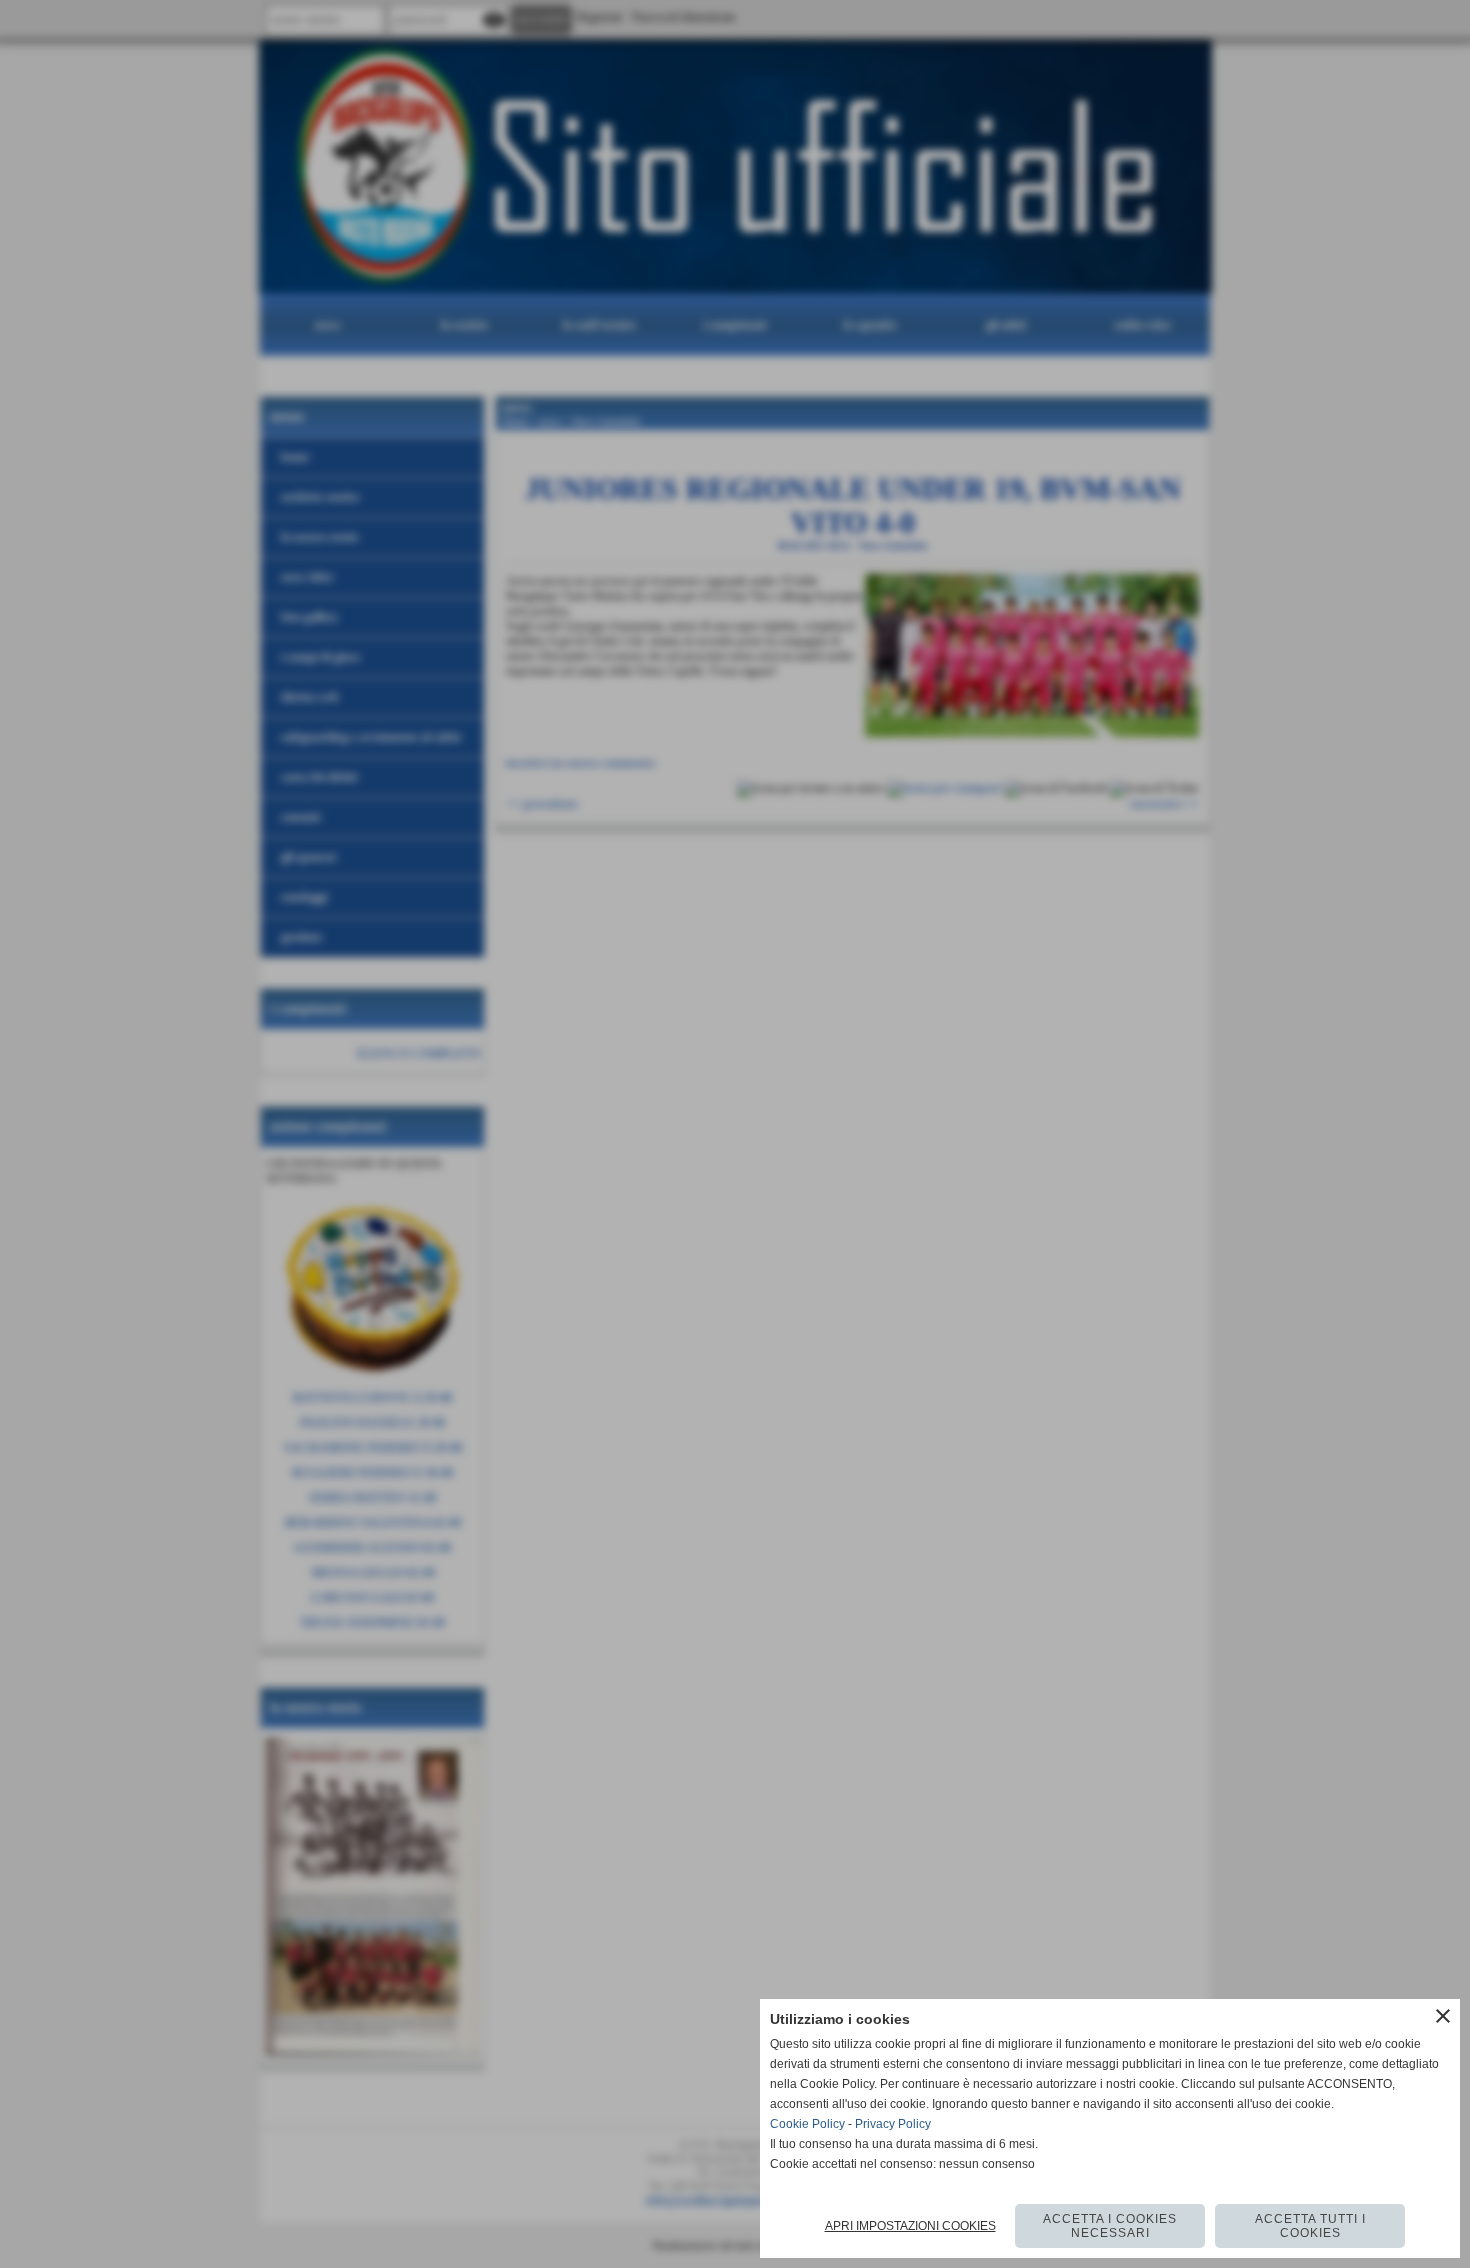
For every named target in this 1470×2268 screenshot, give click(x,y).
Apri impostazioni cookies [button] (910, 2226)
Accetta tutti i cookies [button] (1310, 2226)
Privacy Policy (893, 2124)
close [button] (1443, 2016)
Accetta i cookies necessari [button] (1110, 2226)
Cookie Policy (807, 2124)
